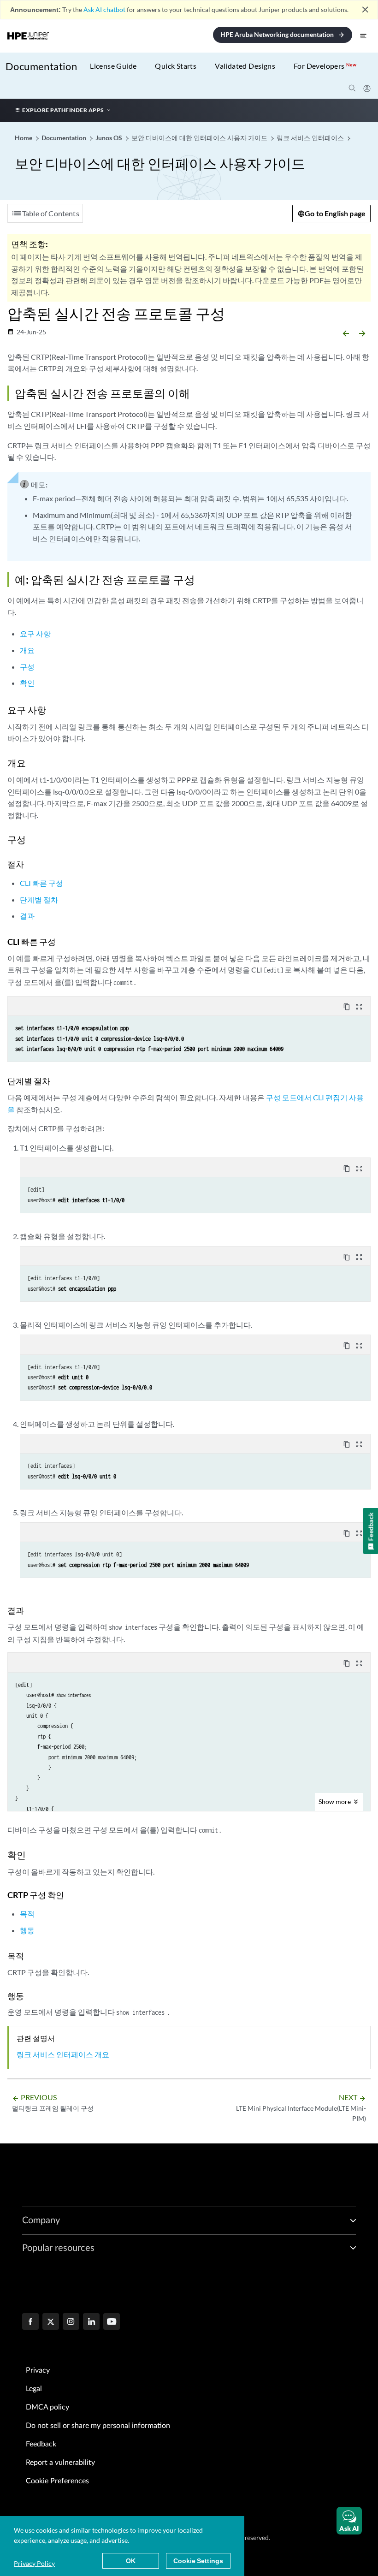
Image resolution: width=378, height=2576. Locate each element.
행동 (27, 1930)
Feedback (41, 2444)
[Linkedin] (91, 2322)
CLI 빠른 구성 (41, 883)
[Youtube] (112, 2322)
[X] (51, 2322)
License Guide (113, 66)
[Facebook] (30, 2322)
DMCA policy (47, 2407)
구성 (27, 667)
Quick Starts (176, 66)
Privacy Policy (34, 2563)
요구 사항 (35, 633)
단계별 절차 (39, 899)
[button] (349, 2521)
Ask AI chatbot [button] (104, 9)
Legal (34, 2389)
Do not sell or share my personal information (98, 2426)
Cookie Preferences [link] (57, 2481)
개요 (27, 650)
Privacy (38, 2370)
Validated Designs (245, 66)
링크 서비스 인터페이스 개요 (63, 2054)
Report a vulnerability (60, 2463)
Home (24, 138)
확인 (27, 683)
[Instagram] (71, 2322)
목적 (27, 1914)
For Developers (325, 66)
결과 (27, 916)
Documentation (41, 66)
